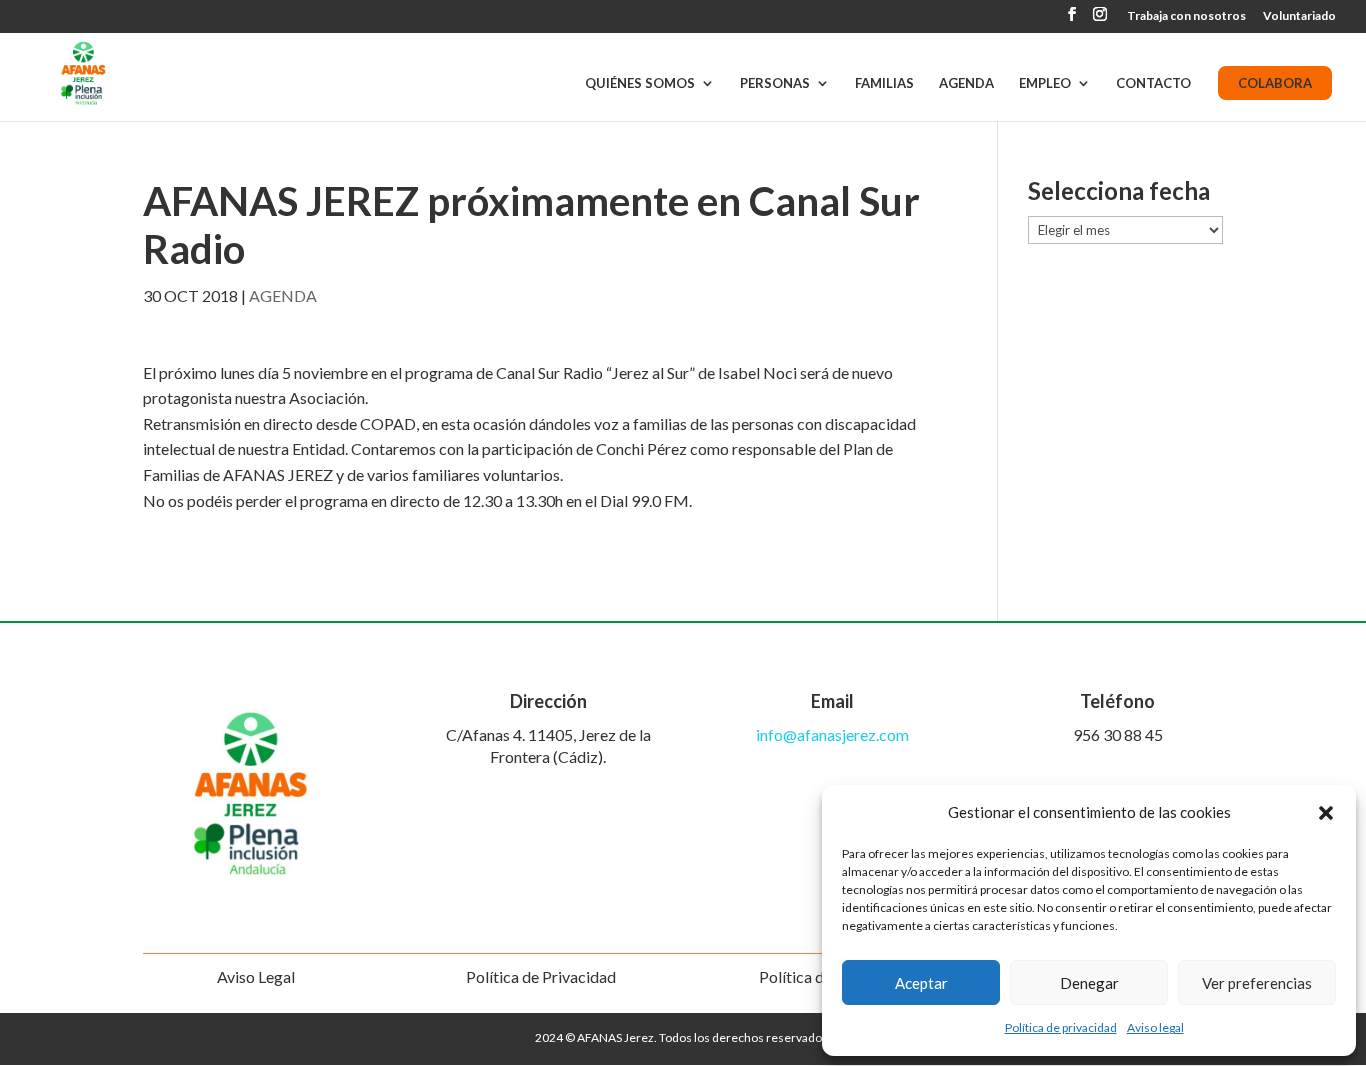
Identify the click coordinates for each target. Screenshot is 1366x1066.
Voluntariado (1299, 16)
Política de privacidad (1061, 1027)
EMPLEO (1045, 83)
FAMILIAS (884, 83)
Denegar (1089, 983)
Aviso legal (1155, 1027)
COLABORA (1275, 83)
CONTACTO (1153, 83)
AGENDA (966, 83)
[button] (1326, 813)
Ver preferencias (1257, 983)
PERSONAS (775, 83)
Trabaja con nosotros (1186, 16)
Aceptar (921, 983)
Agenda (283, 295)
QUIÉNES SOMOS (640, 83)
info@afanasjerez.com (832, 734)
